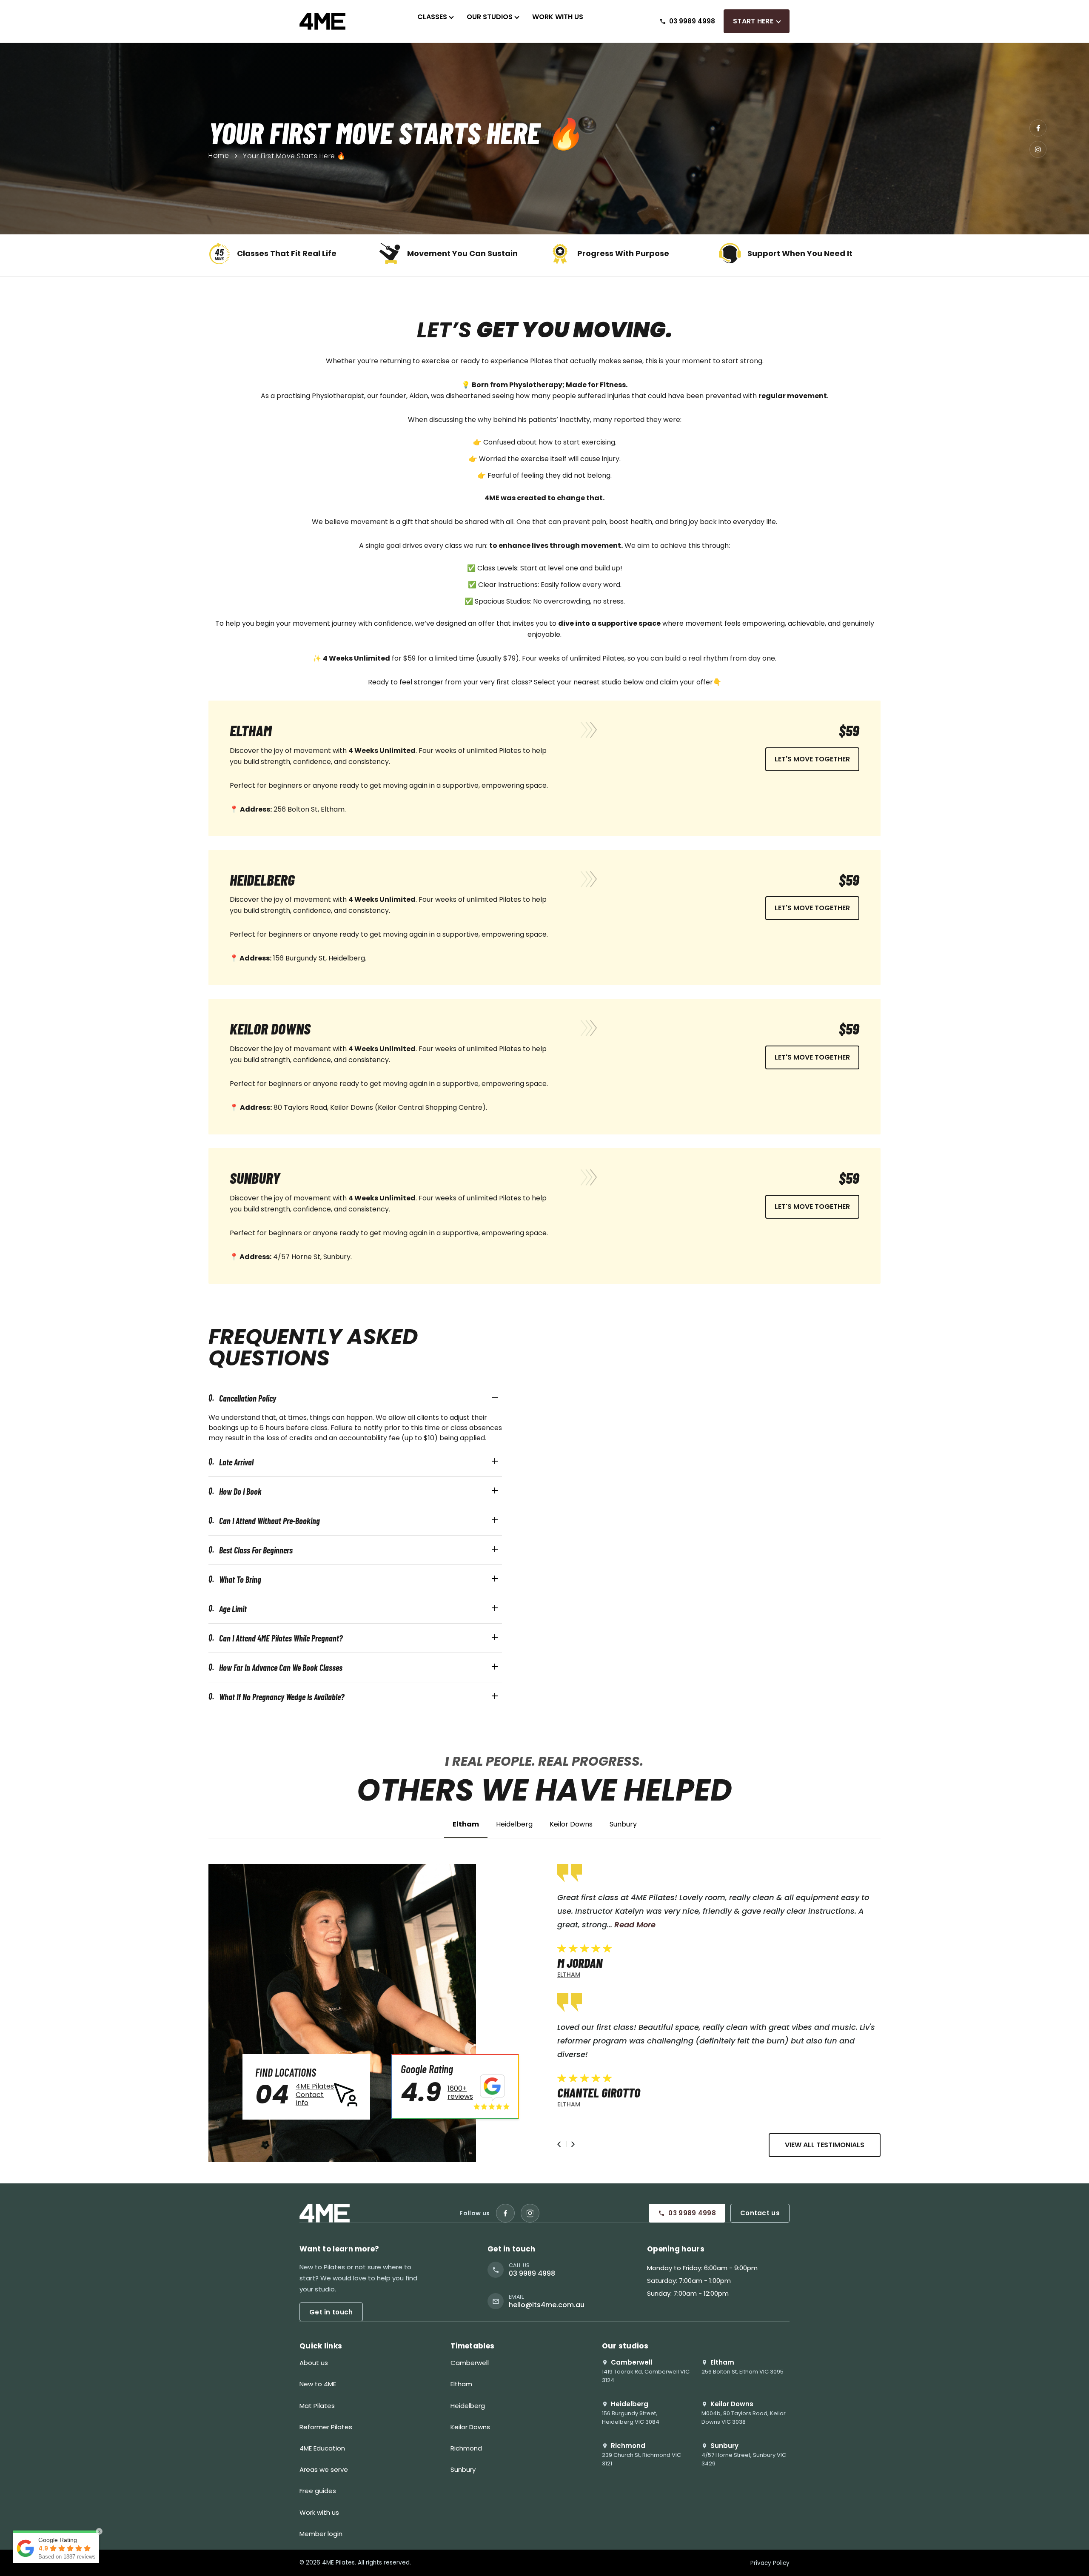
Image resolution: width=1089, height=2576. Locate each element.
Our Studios (490, 17)
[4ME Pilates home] (322, 21)
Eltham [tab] (466, 1825)
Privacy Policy (770, 2563)
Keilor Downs (470, 2427)
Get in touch (331, 2312)
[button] (559, 2144)
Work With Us (558, 17)
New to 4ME (318, 2384)
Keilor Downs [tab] (571, 1825)
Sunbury (463, 2469)
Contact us (760, 2213)
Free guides (318, 2491)
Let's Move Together (812, 759)
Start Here (753, 21)
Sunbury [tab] (623, 1825)
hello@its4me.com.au (547, 2305)
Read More (598, 1925)
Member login (321, 2534)
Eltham (461, 2384)
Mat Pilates (317, 2406)
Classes (432, 17)
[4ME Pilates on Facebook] (505, 2213)
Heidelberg (468, 2406)
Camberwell (470, 2363)
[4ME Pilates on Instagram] (530, 2213)
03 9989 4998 (692, 2213)
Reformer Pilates (326, 2427)
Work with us (319, 2512)
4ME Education (322, 2448)
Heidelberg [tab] (514, 1825)
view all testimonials (825, 2145)
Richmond (466, 2448)
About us (314, 2363)
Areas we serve (324, 2469)
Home (219, 156)
